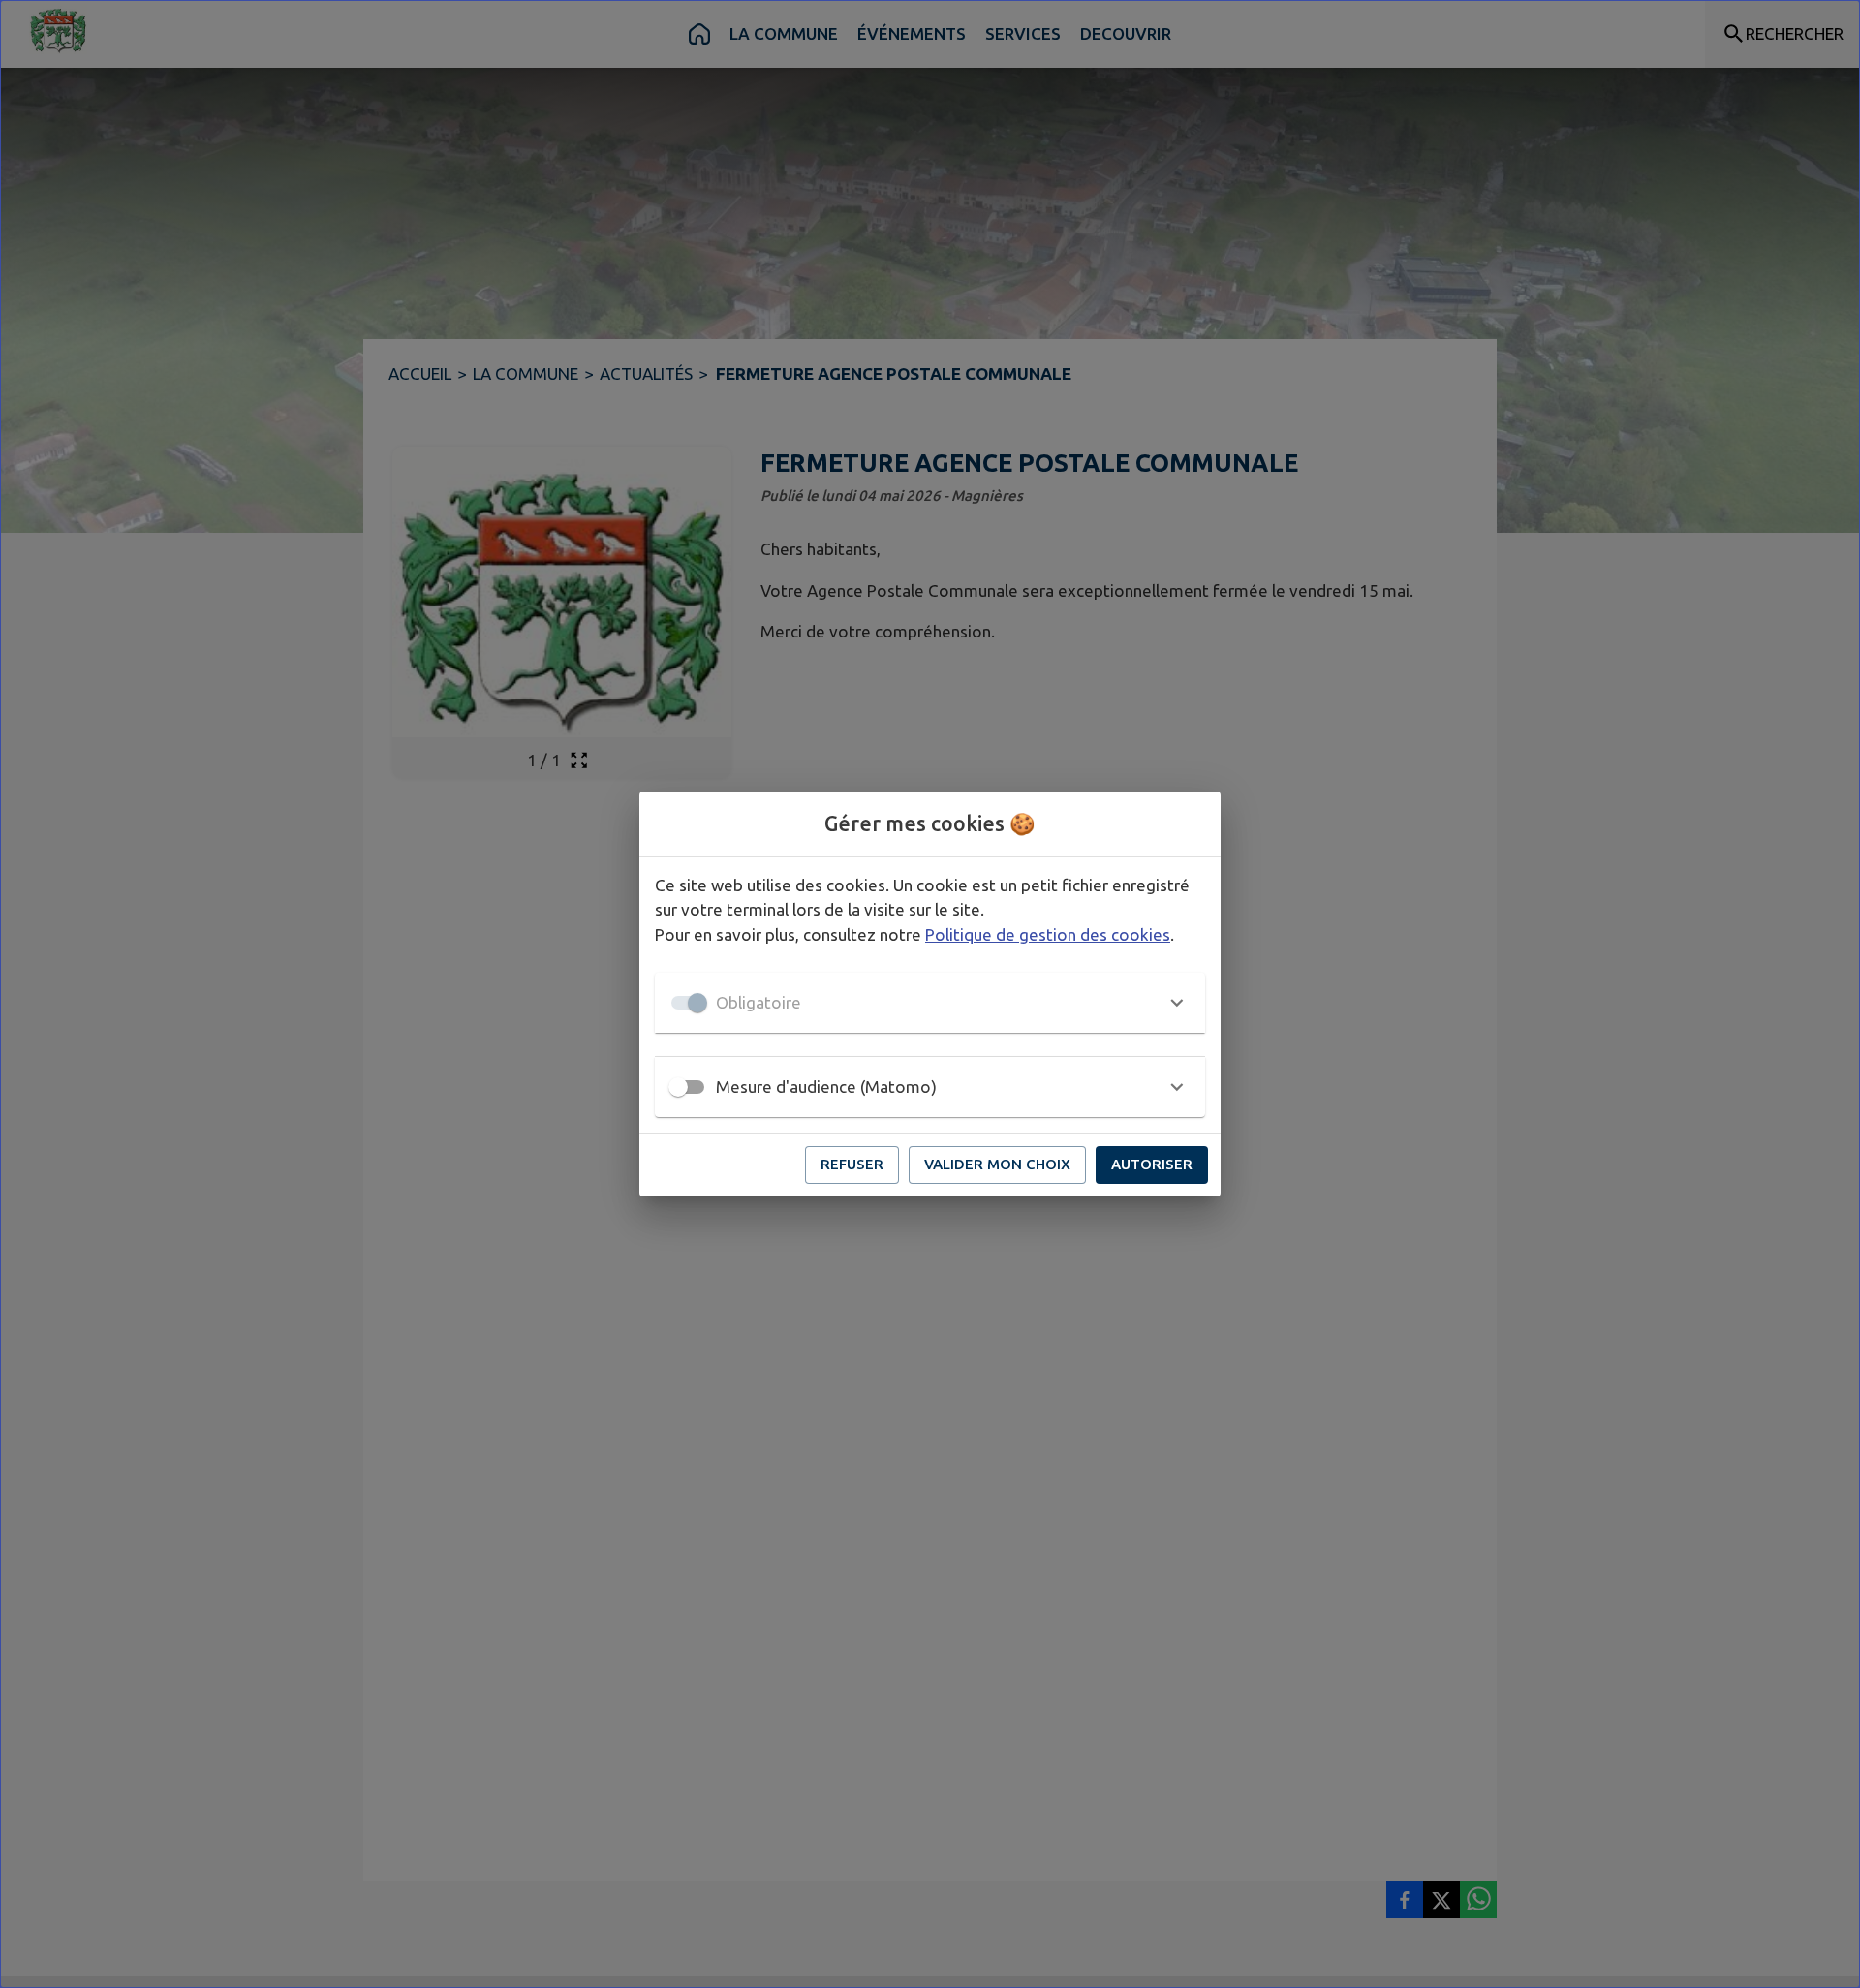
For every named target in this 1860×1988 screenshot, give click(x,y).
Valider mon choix (997, 1164)
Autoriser (1152, 1164)
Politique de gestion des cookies (1048, 934)
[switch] (678, 1087)
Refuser (852, 1164)
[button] (930, 1003)
